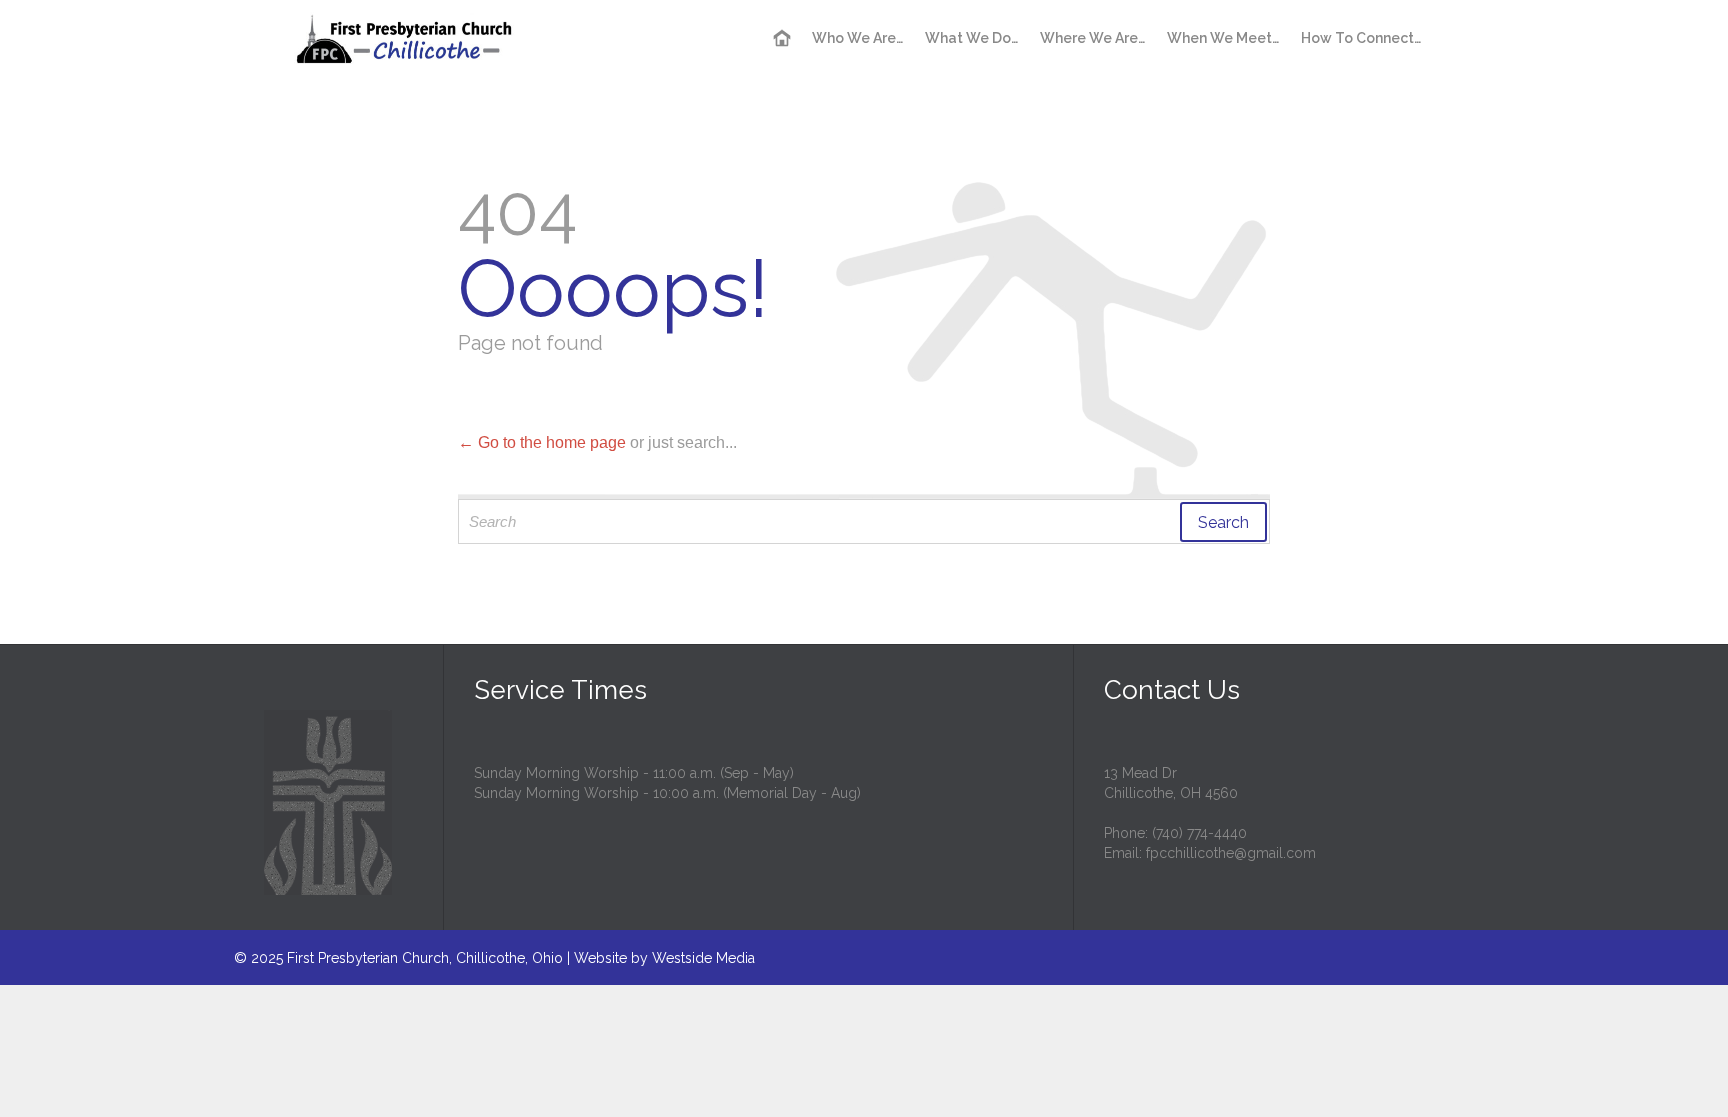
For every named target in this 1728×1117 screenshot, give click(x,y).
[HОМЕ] (782, 39)
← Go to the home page (542, 442)
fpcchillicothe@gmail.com (1231, 853)
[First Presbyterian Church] (405, 37)
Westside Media (703, 958)
